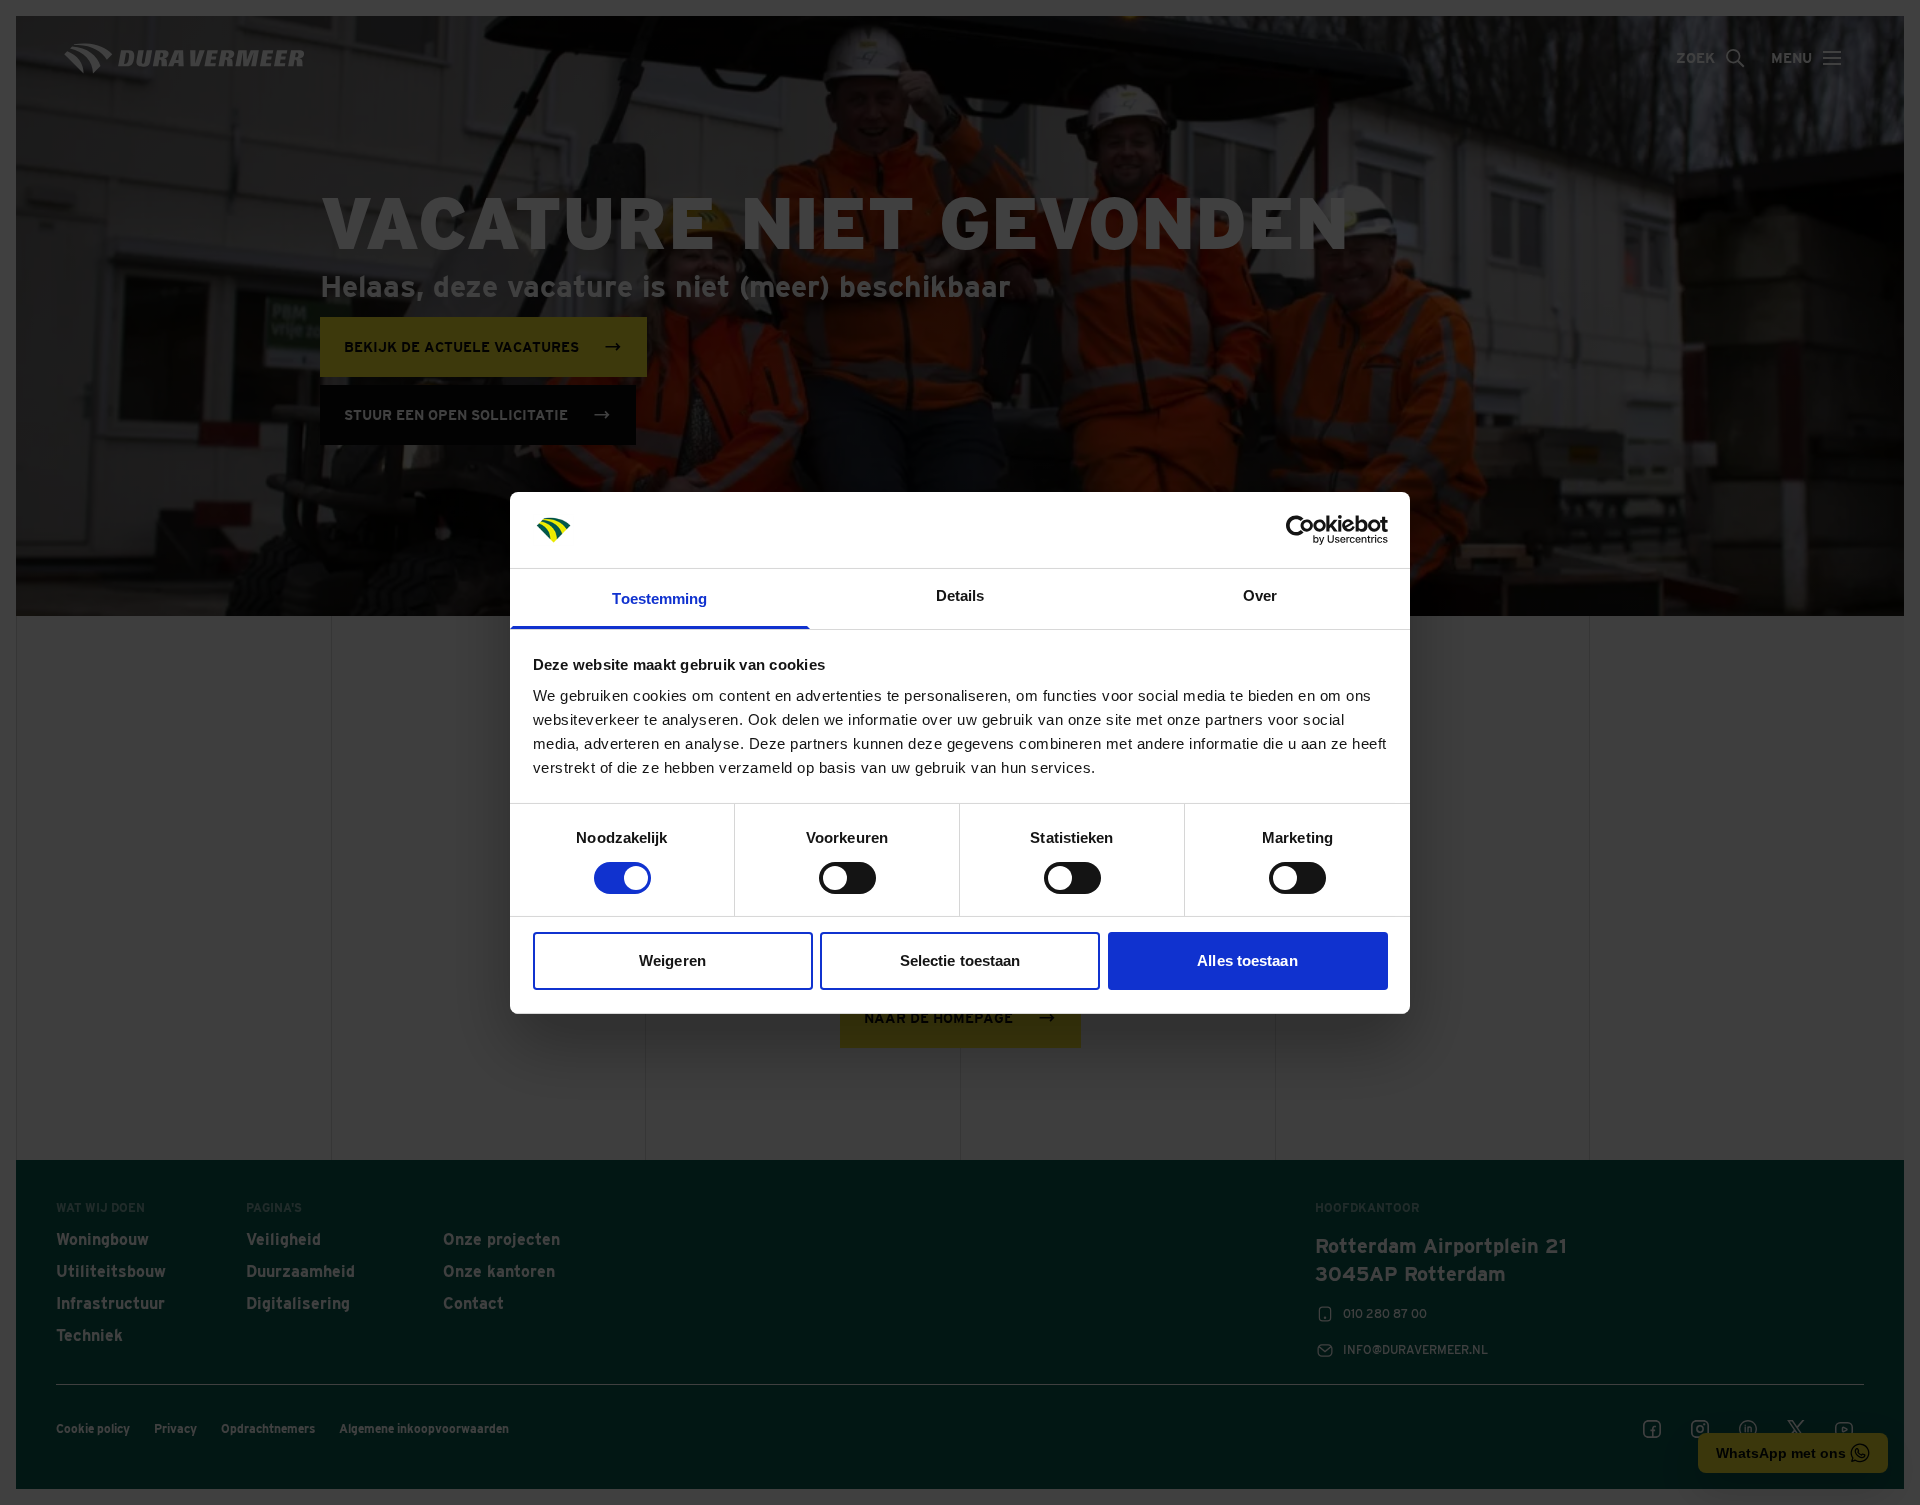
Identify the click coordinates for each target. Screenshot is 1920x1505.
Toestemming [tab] (659, 598)
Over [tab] (1260, 595)
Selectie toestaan (960, 960)
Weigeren (672, 960)
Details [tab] (960, 595)
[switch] (847, 878)
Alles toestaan (1247, 960)
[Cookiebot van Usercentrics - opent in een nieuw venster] (1300, 530)
